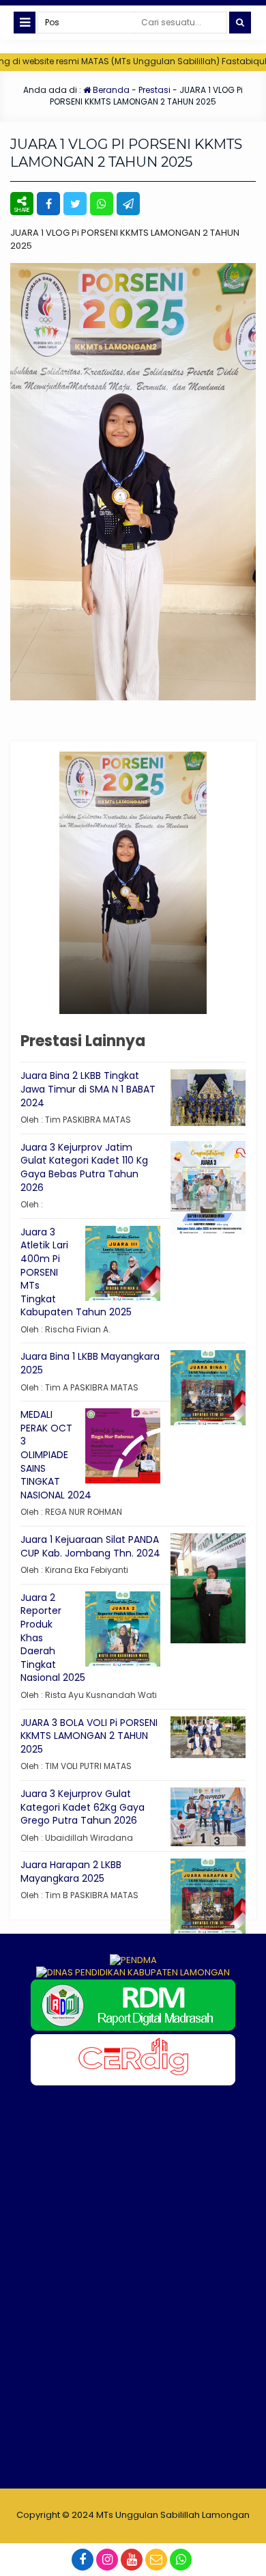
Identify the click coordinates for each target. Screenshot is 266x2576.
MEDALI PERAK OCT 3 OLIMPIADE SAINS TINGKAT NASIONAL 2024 (56, 1455)
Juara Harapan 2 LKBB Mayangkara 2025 (71, 1872)
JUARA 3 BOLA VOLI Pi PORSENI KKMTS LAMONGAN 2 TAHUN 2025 (89, 1736)
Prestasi (154, 90)
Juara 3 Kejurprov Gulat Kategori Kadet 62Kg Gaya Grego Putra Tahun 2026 (83, 1807)
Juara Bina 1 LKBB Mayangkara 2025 (90, 1363)
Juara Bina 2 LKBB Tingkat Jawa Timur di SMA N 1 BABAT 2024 (88, 1089)
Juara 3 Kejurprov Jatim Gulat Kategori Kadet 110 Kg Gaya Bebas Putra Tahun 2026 (84, 1167)
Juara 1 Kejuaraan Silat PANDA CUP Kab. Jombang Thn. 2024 (90, 1546)
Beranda (110, 90)
